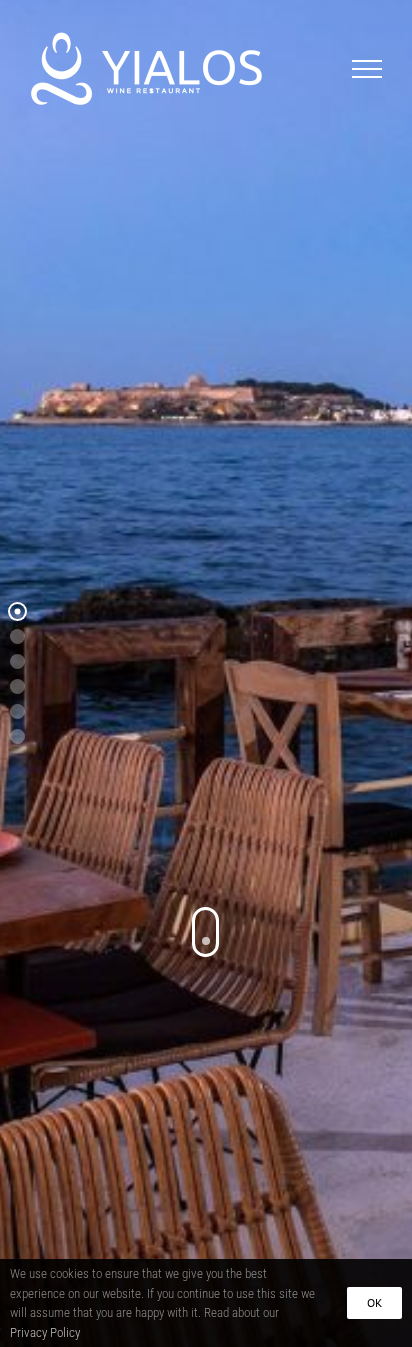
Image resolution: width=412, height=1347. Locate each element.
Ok (374, 1302)
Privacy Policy (45, 1332)
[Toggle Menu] (367, 69)
